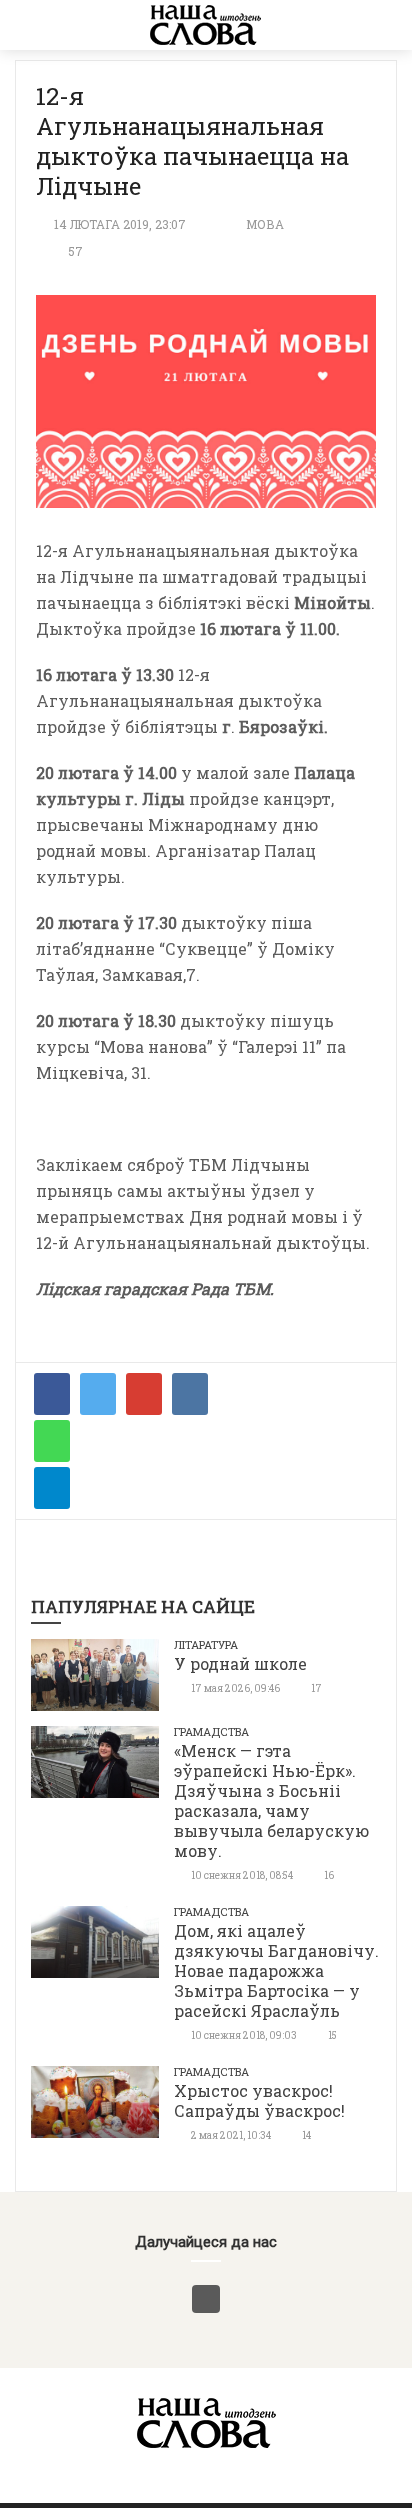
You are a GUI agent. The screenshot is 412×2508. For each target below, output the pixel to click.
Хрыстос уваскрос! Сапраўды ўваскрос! (259, 2100)
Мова (265, 224)
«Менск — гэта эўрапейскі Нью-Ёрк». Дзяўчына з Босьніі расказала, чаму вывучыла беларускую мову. (271, 1800)
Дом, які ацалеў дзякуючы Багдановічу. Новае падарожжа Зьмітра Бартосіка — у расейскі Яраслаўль (276, 1970)
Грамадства (211, 1731)
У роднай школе (240, 1663)
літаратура (206, 1644)
